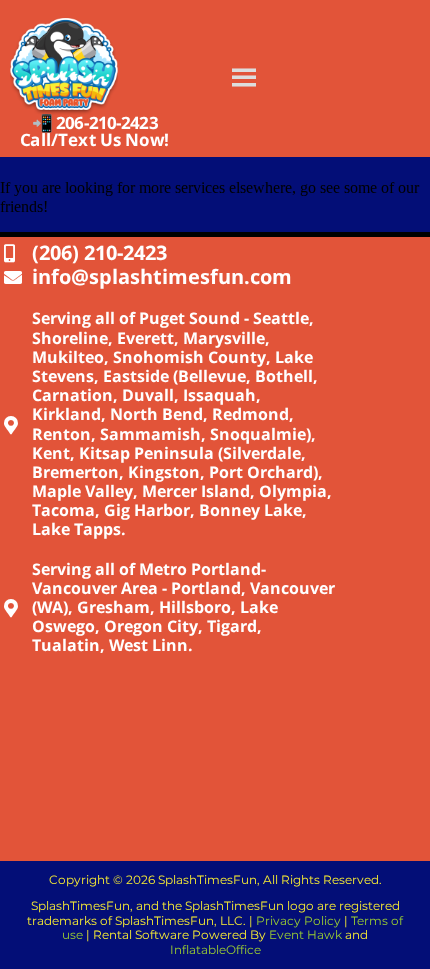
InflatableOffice (215, 949)
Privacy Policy (298, 920)
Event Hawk (305, 934)
